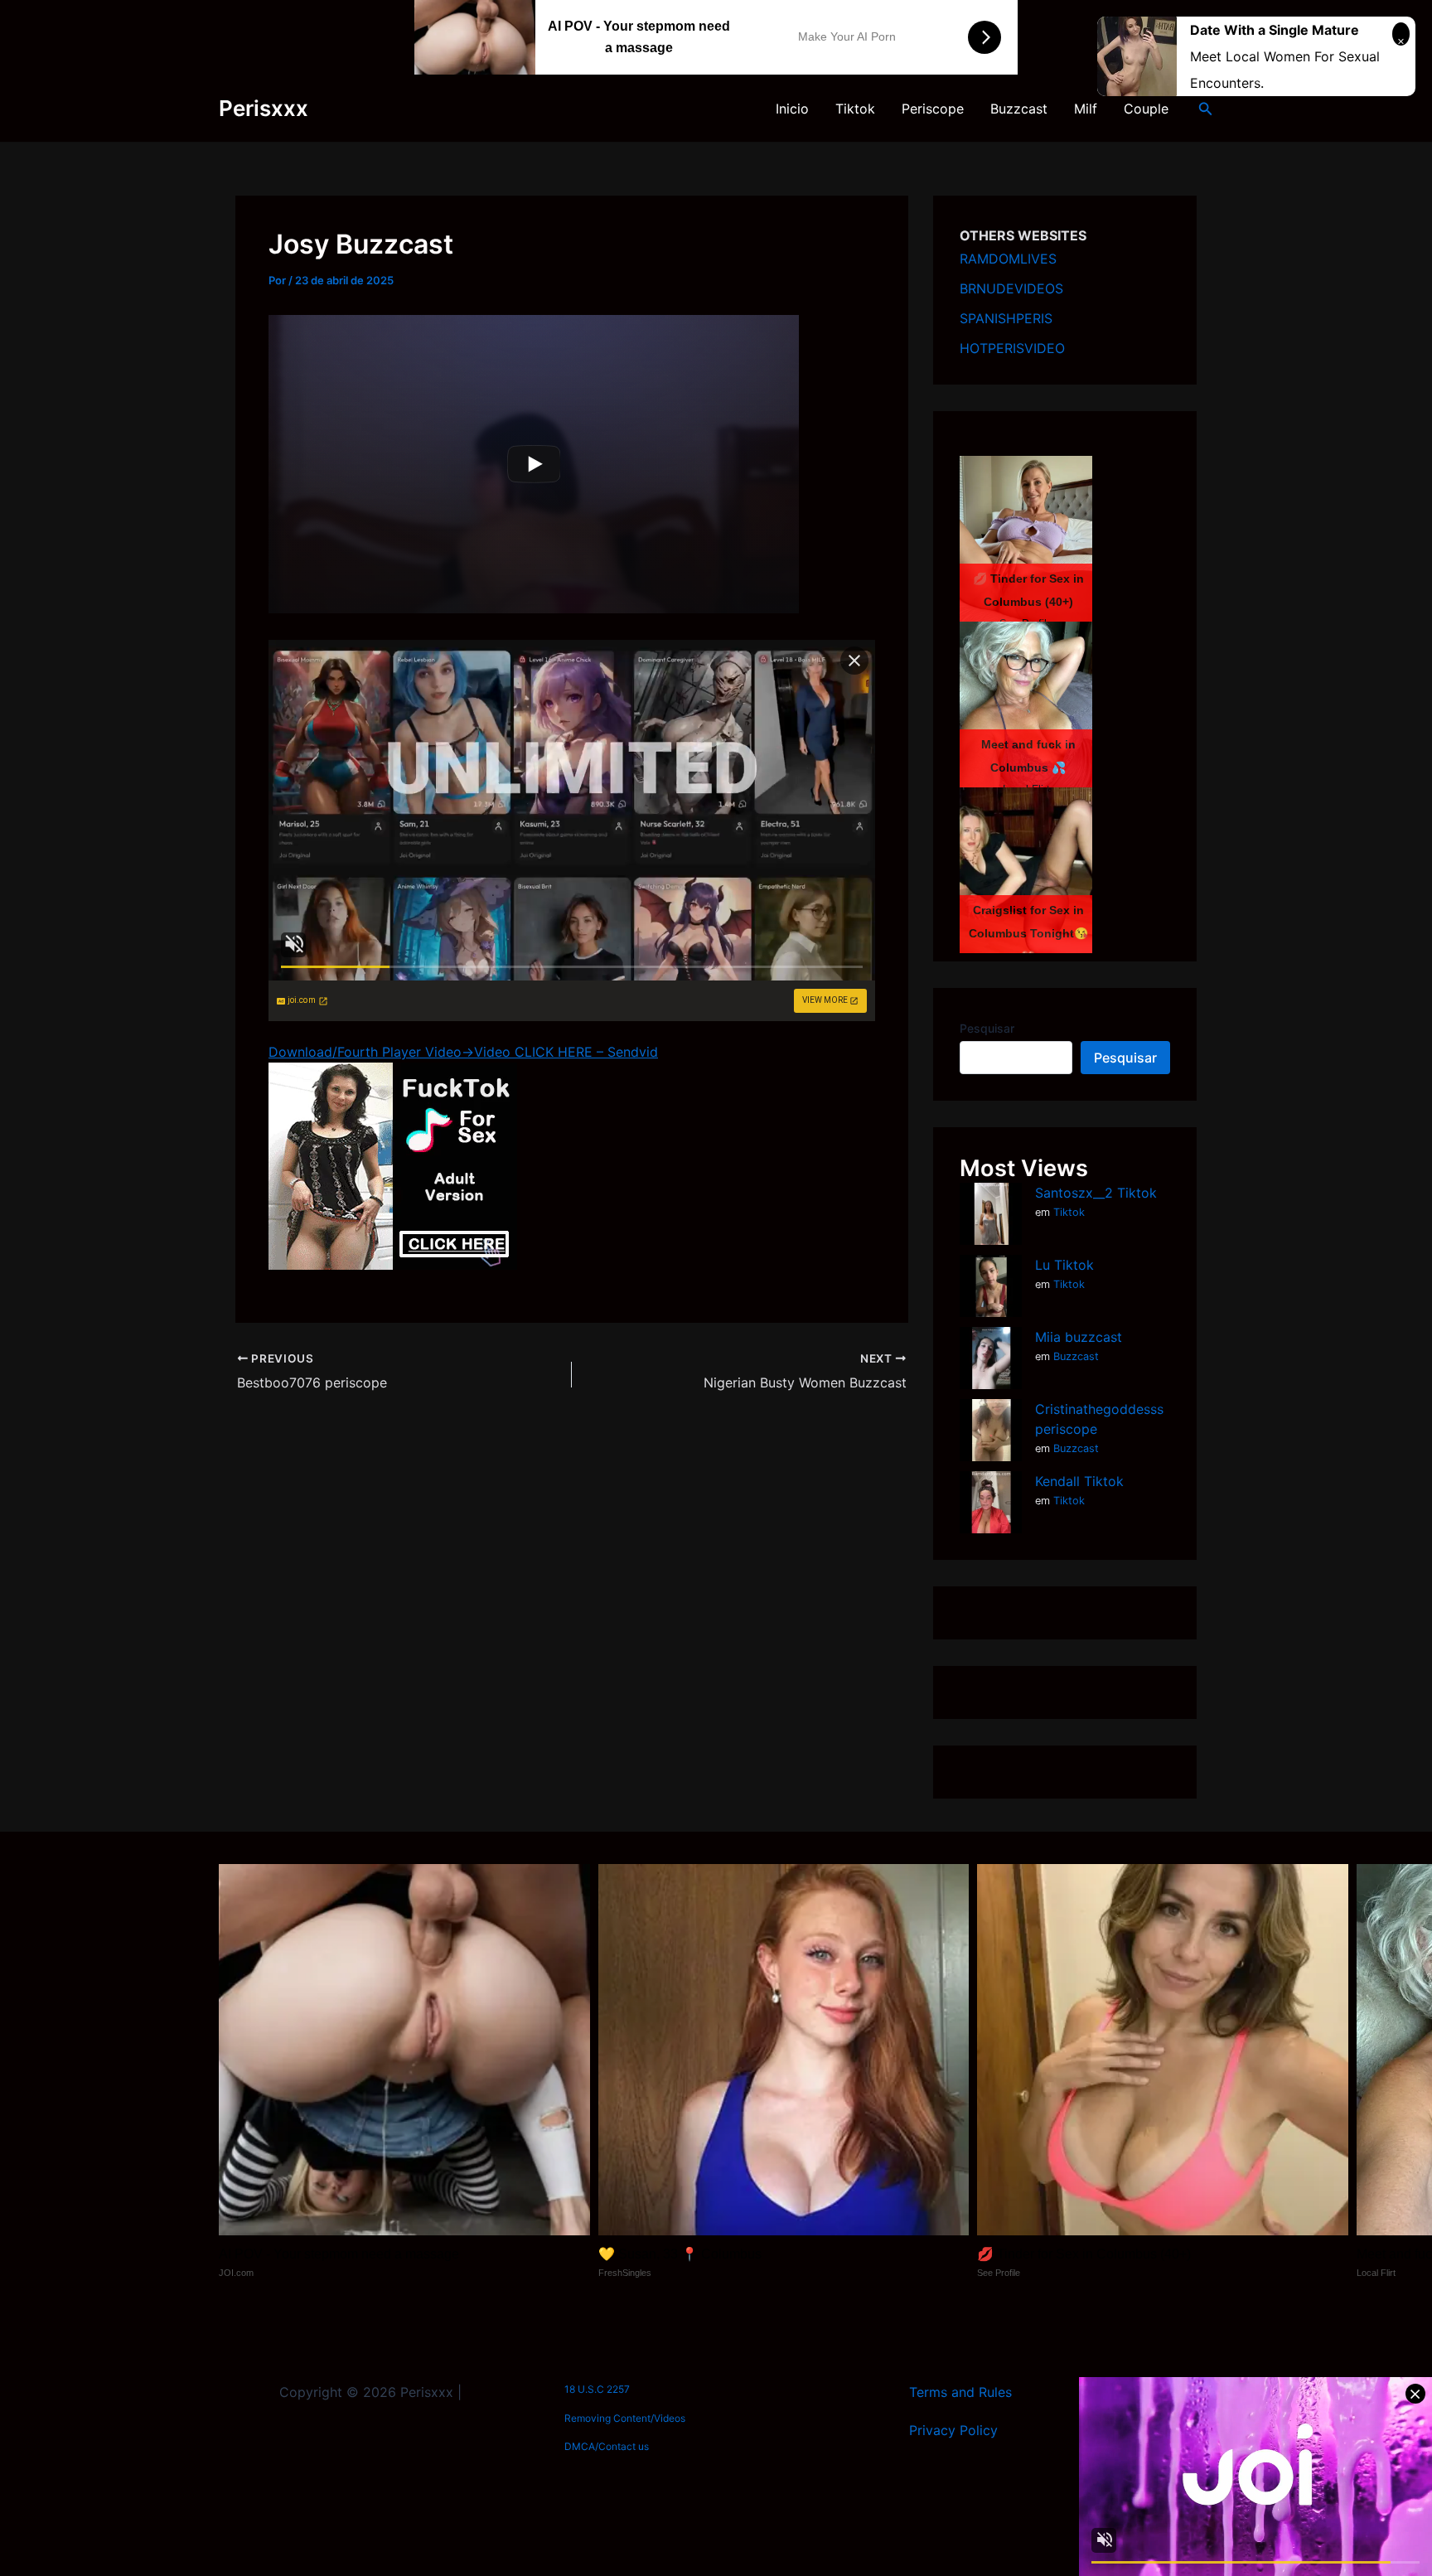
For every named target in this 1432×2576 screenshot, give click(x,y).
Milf (1086, 109)
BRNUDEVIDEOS (1011, 288)
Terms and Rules (960, 2392)
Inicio (792, 109)
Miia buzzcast (1079, 1337)
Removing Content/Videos (625, 2418)
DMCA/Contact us (607, 2446)
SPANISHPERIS (1006, 318)
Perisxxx (264, 108)
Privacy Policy (953, 2430)
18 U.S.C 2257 (597, 2389)
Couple (1146, 109)
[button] (1206, 109)
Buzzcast (1019, 109)
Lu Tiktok (1064, 1265)
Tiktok (855, 109)
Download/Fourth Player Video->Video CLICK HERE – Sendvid (463, 1052)
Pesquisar (987, 1028)
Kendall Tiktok (1079, 1481)
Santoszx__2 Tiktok (1096, 1193)
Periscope (933, 109)
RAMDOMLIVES (1008, 259)
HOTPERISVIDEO (1012, 348)
